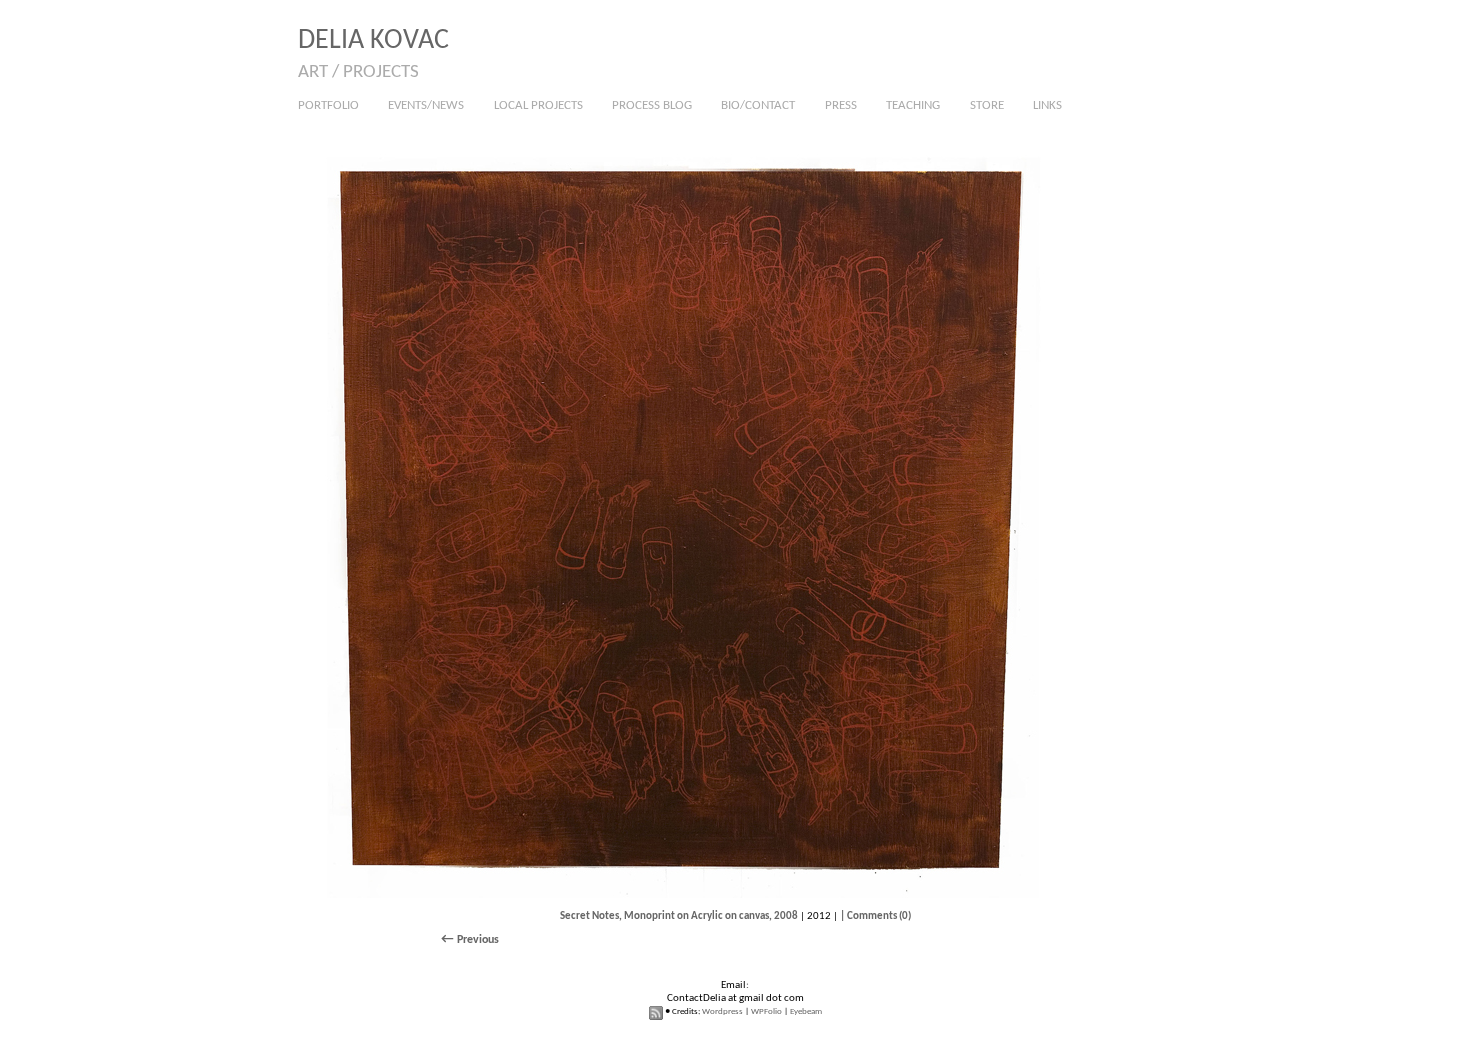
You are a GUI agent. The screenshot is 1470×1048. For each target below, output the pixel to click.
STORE (987, 105)
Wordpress (722, 1011)
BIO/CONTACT (758, 105)
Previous (478, 940)
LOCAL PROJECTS (538, 105)
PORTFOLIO (328, 105)
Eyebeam (806, 1011)
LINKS (1047, 105)
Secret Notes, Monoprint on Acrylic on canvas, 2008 (679, 916)
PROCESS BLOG (652, 105)
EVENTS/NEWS (426, 105)
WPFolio (766, 1011)
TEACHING (913, 105)
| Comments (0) (875, 916)
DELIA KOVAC (373, 41)
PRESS (841, 105)
